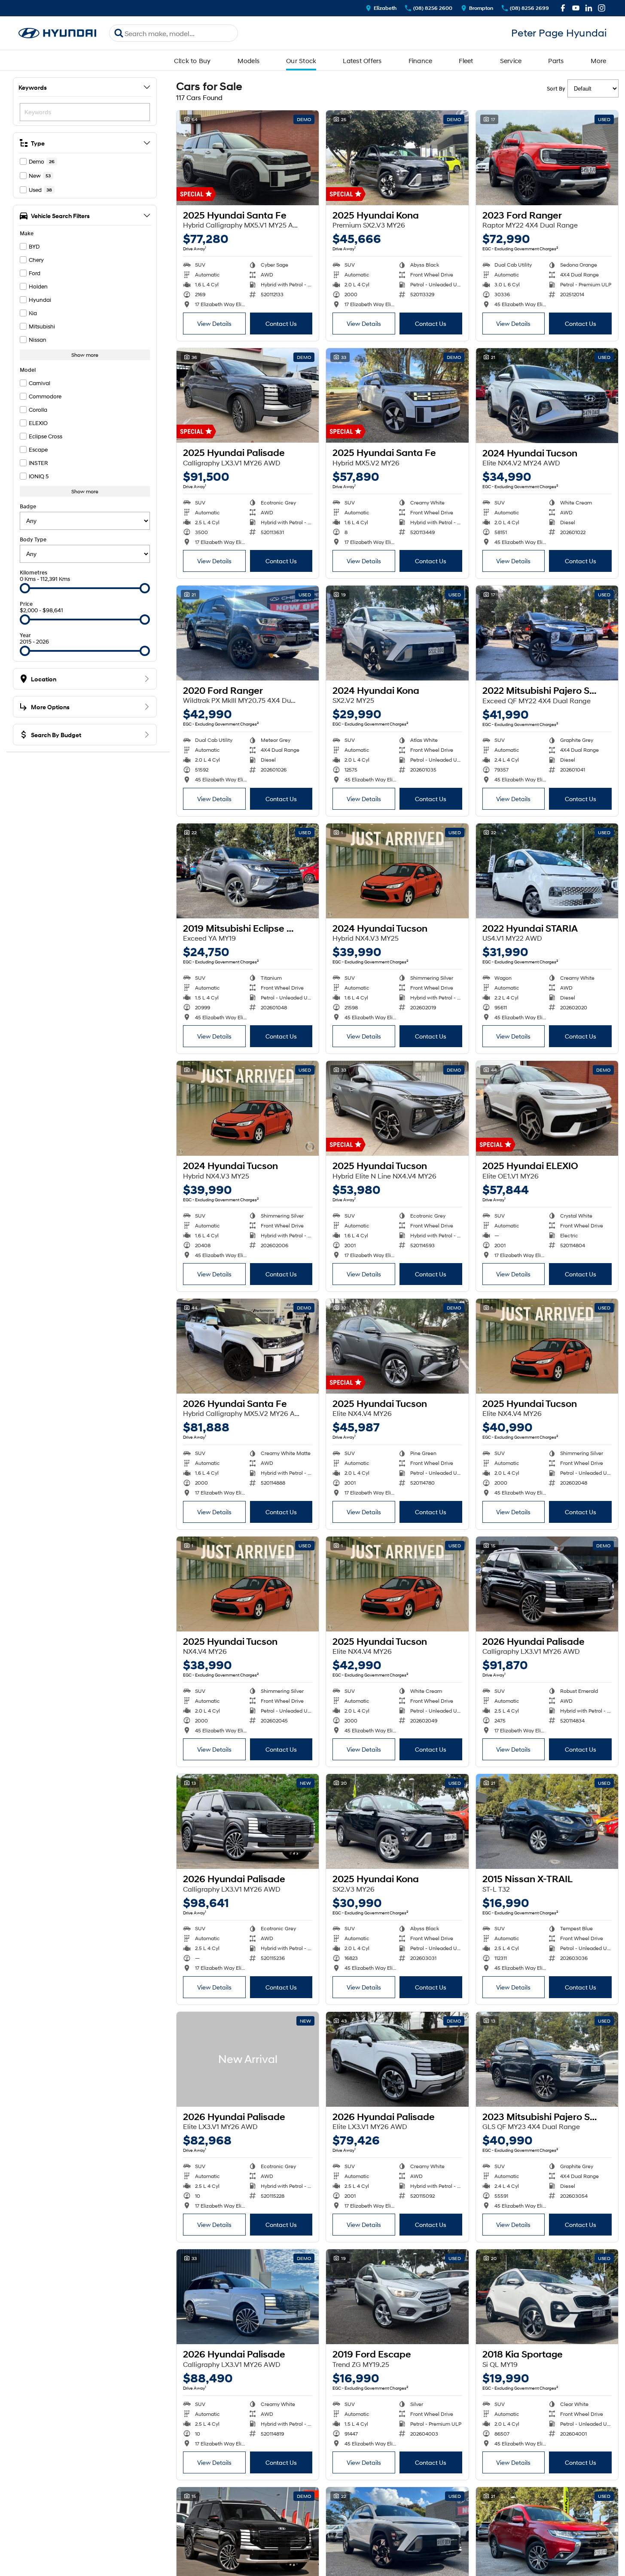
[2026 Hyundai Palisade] (547, 1584)
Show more (85, 355)
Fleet (466, 61)
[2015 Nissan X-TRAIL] (547, 1821)
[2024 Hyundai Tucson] (547, 396)
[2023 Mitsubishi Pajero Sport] (547, 2059)
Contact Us (281, 324)
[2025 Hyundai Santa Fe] (248, 158)
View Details (214, 324)
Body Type (33, 539)
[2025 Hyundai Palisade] (248, 396)
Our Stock (301, 61)
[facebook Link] (563, 8)
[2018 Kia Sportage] (547, 2297)
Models (249, 61)
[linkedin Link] (589, 8)
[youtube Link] (576, 8)
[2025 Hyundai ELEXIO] (547, 1108)
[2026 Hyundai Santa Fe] (248, 1346)
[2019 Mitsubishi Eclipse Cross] (248, 871)
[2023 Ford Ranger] (547, 158)
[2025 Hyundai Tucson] (397, 1108)
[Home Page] (58, 33)
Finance (421, 61)
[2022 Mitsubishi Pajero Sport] (547, 633)
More (599, 61)
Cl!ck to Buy (192, 61)
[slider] (25, 588)
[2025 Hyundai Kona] (397, 158)
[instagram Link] (602, 8)
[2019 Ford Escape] (397, 2297)
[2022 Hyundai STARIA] (547, 871)
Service (511, 61)
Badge (28, 506)
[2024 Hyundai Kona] (397, 633)
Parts (556, 61)
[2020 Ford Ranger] (248, 633)
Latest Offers (362, 61)
